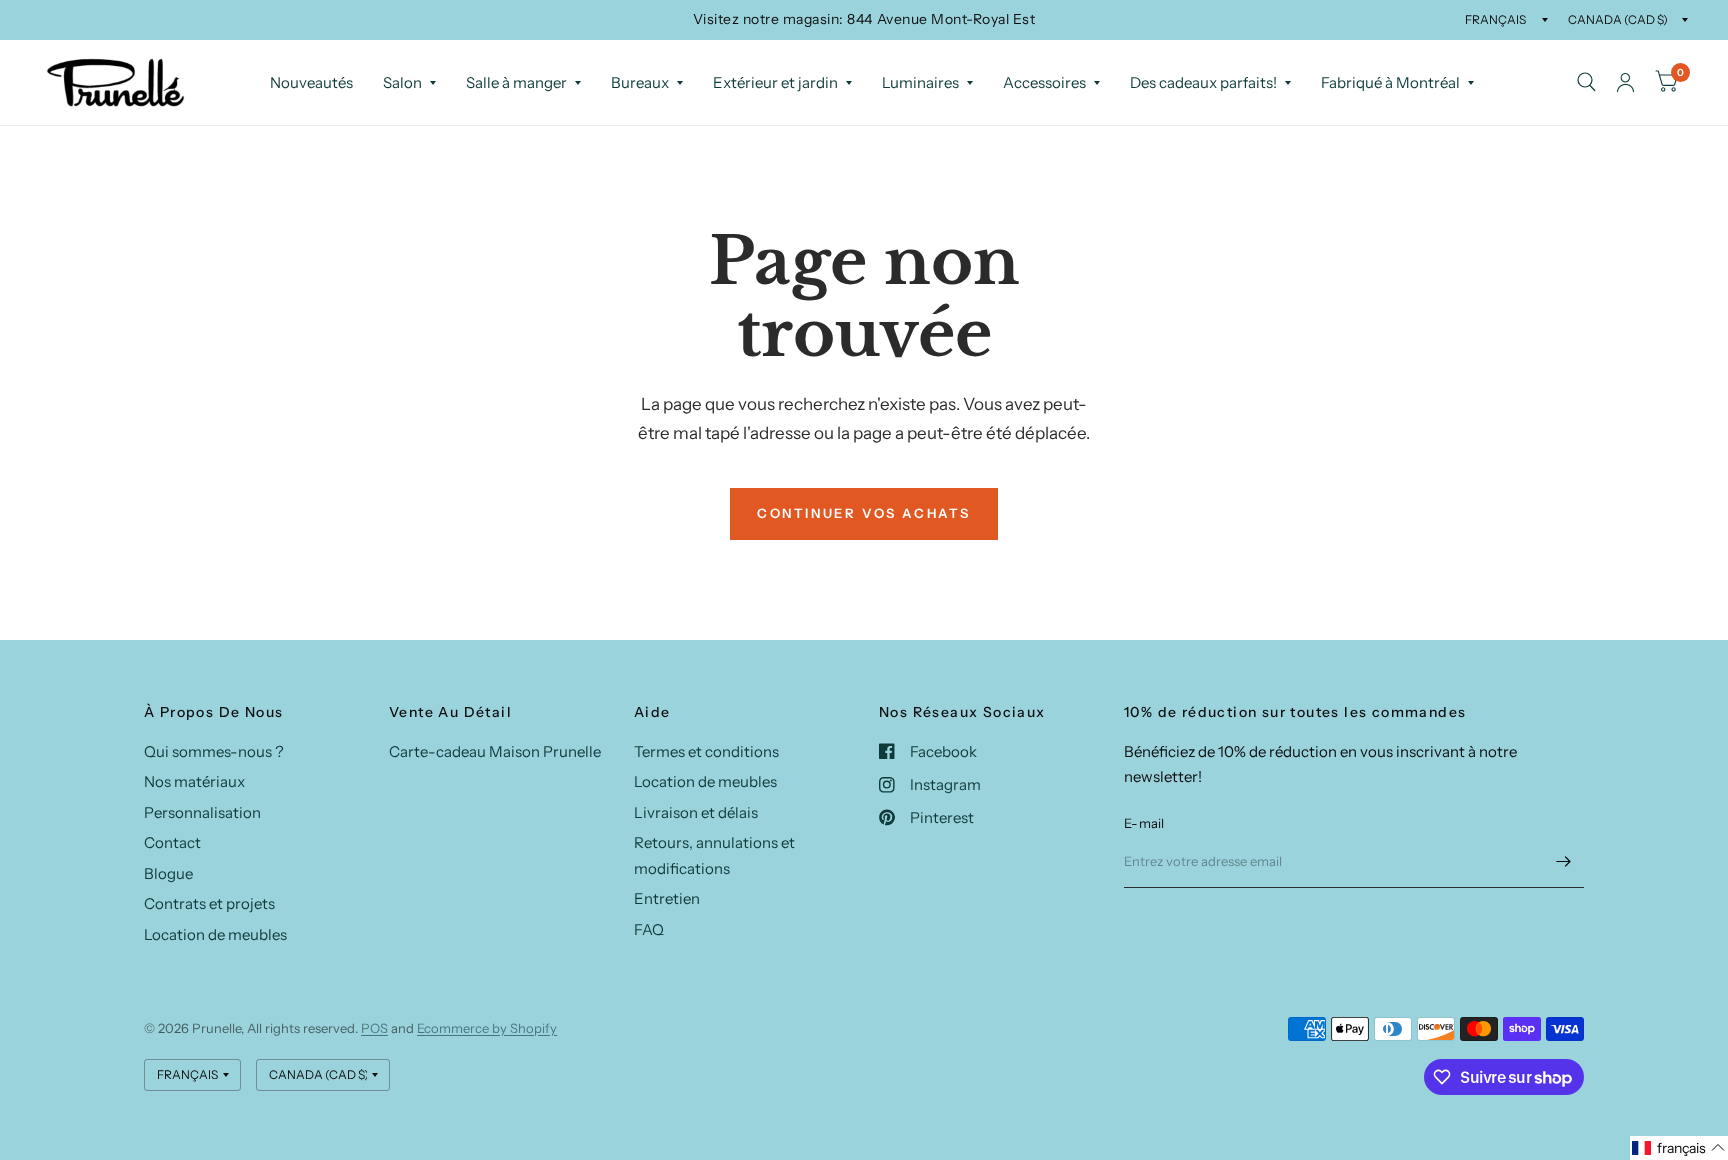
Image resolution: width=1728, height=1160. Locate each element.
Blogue (168, 873)
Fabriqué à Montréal (1390, 82)
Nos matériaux (194, 781)
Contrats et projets (209, 903)
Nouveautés (311, 82)
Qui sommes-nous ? (214, 751)
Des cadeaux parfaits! (1203, 82)
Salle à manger (516, 82)
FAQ (649, 929)
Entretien (667, 898)
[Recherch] (1586, 82)
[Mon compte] (1625, 82)
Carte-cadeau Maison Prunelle (495, 751)
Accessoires (1044, 82)
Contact (172, 842)
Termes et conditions (706, 751)
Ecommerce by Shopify (487, 1028)
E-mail (1144, 823)
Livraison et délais (696, 812)
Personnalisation (202, 812)
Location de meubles (215, 934)
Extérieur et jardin (775, 82)
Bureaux (640, 82)
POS (374, 1028)
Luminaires (920, 82)
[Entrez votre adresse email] (1564, 862)
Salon (402, 82)
